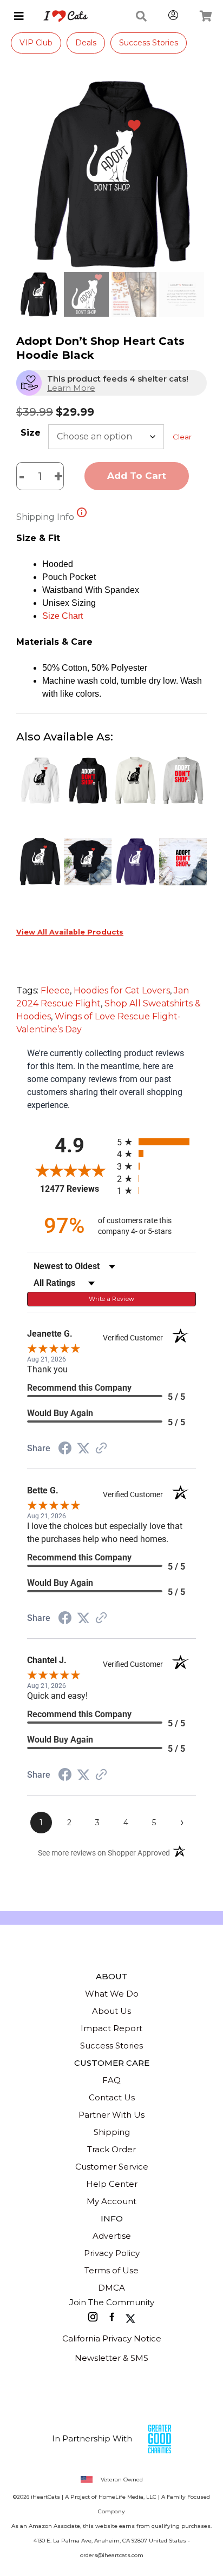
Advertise (112, 2236)
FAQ (111, 2080)
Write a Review (112, 1299)
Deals (86, 43)
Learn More (71, 388)
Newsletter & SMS (111, 2358)
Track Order (111, 2149)
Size (31, 433)
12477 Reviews (76, 1189)
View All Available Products (70, 932)
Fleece (55, 990)
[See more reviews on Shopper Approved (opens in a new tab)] (101, 1449)
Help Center (112, 2184)
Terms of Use (111, 2270)
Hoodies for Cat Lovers (122, 990)
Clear (182, 437)
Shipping (112, 2132)
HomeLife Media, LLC (127, 2497)
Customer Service (112, 2167)
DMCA (111, 2288)
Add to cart (137, 476)
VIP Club (36, 43)
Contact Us (112, 2097)
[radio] (156, 1142)
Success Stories (149, 43)
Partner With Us (111, 2115)
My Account (111, 2201)
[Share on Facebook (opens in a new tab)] (65, 1449)
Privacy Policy (112, 2253)
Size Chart (63, 616)
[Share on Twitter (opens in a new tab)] (83, 1448)
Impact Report (111, 2028)
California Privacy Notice (112, 2338)
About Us (111, 2011)
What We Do (112, 1994)
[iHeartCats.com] (61, 16)
